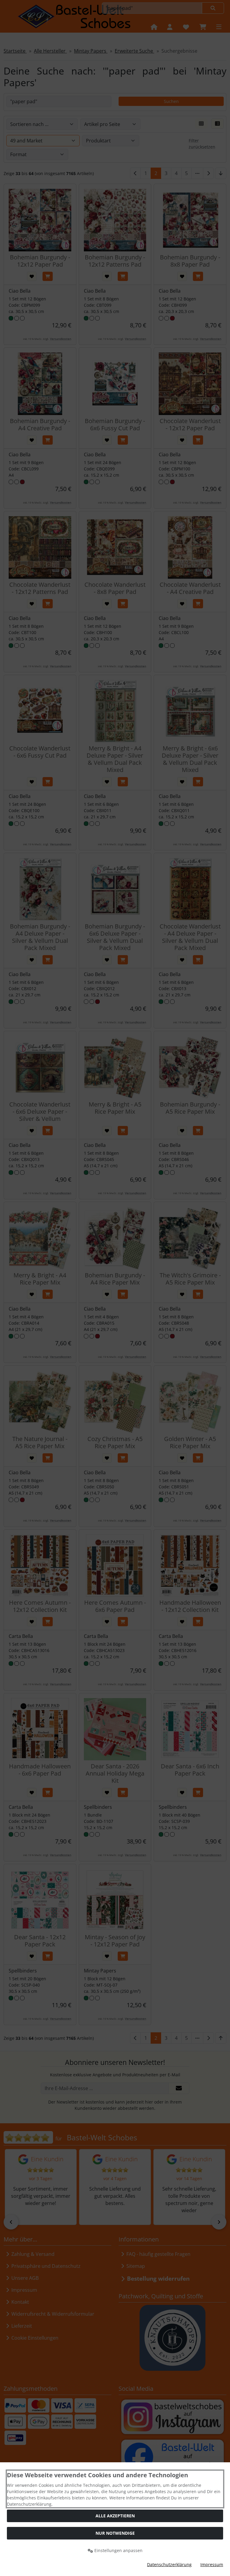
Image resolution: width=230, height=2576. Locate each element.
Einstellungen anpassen (118, 2550)
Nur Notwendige (115, 2533)
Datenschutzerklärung (169, 2564)
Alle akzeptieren (115, 2516)
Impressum (212, 2564)
